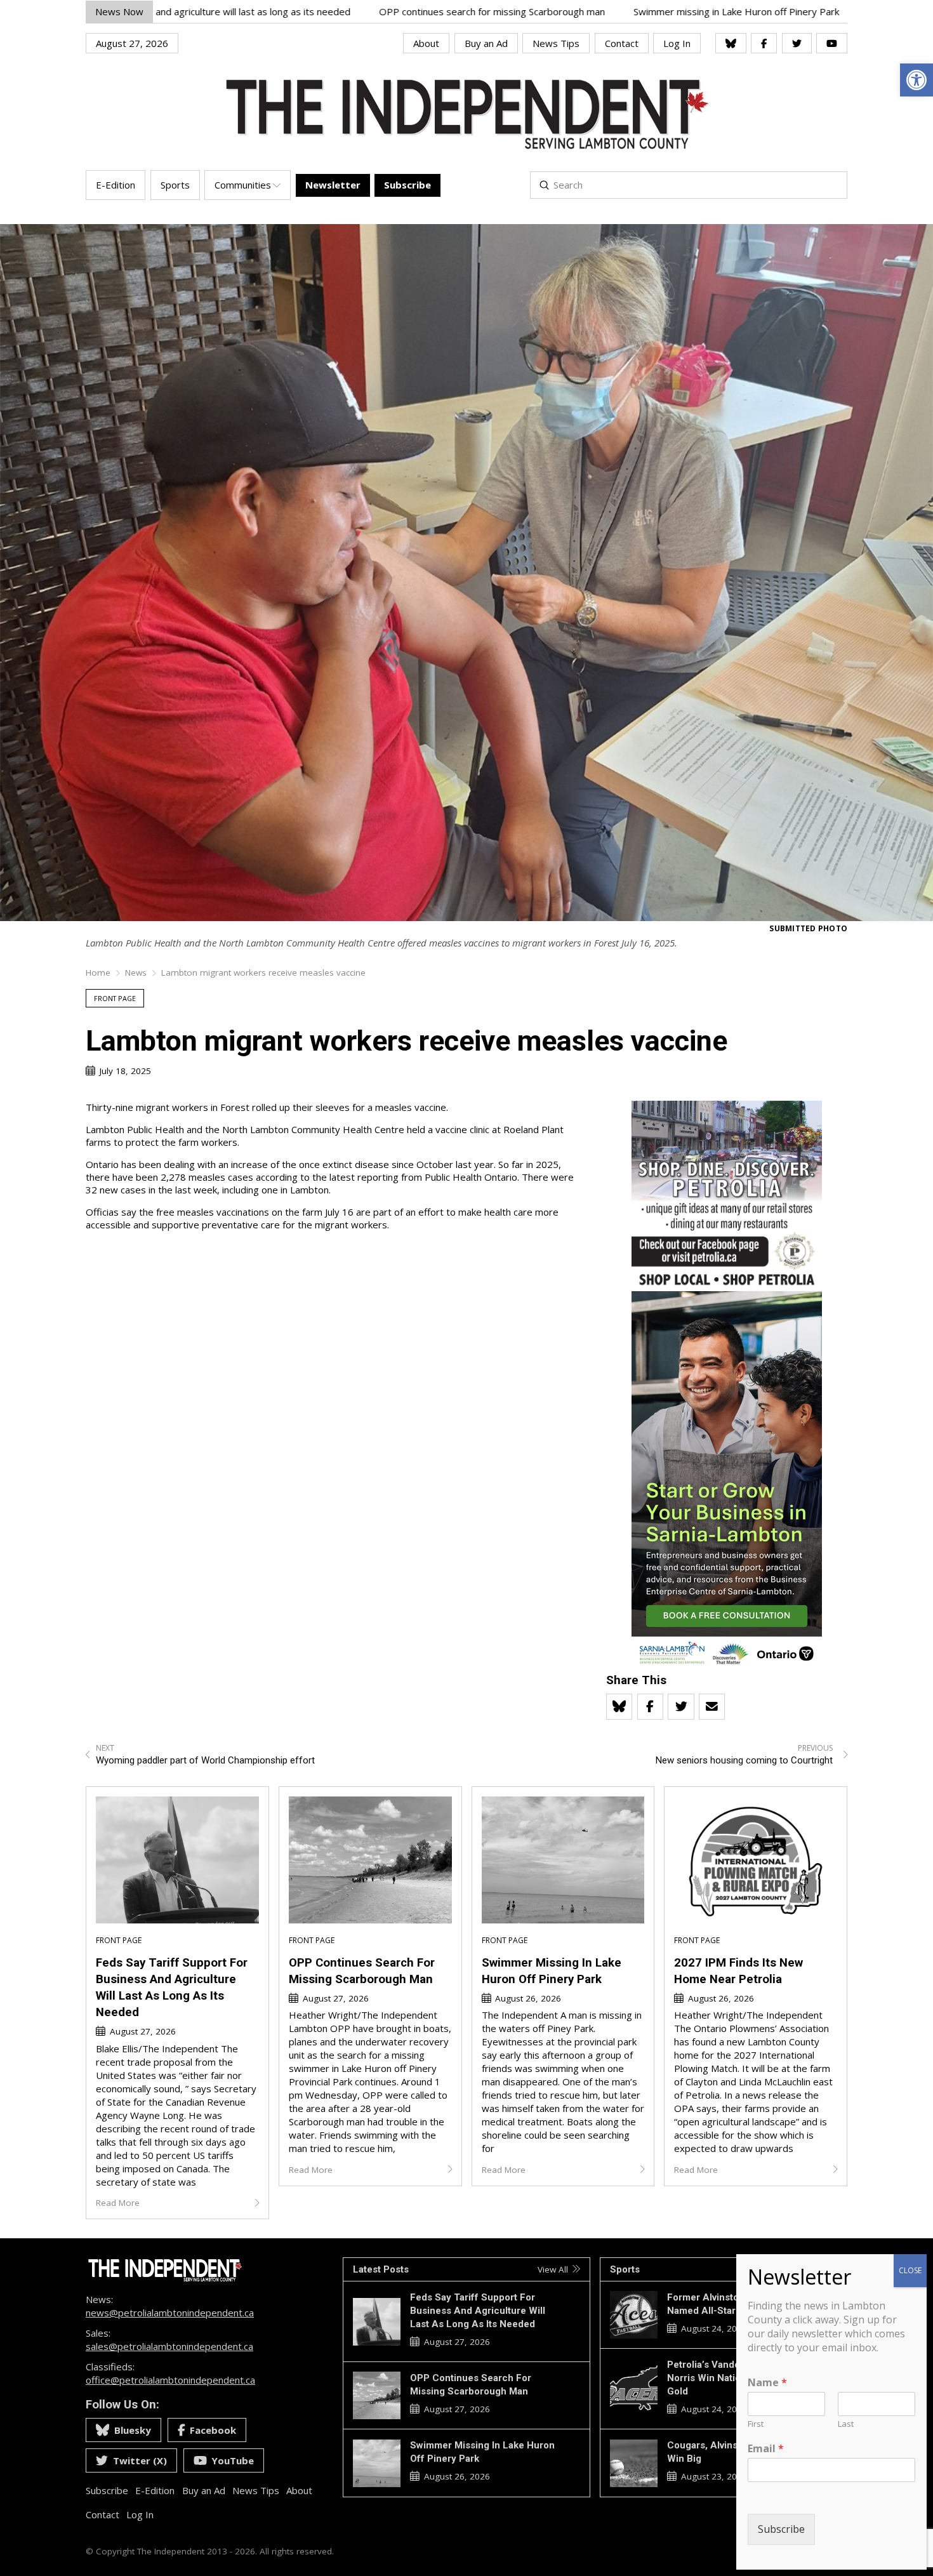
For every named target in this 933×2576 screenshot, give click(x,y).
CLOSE (910, 2270)
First (756, 2424)
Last (846, 2424)
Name (767, 2383)
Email (766, 2449)
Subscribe (781, 2529)
